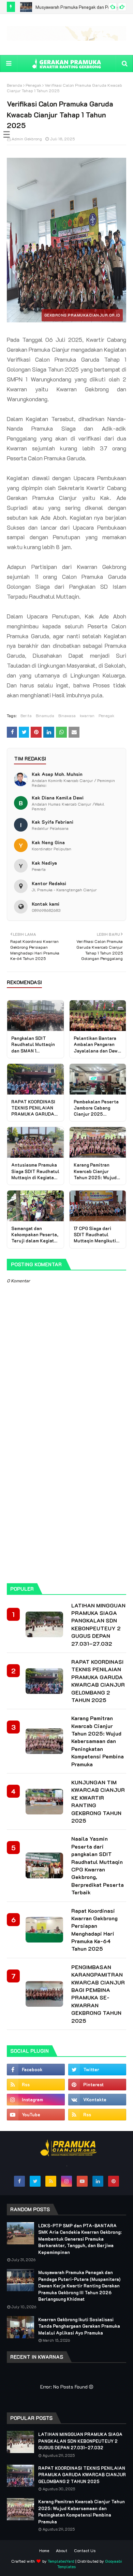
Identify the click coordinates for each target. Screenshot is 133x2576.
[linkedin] (98, 2181)
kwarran (87, 715)
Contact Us (85, 2550)
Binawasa (67, 715)
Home (44, 2550)
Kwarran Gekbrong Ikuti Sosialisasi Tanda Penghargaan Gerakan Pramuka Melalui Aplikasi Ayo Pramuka (79, 2326)
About (62, 2550)
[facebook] (36, 2070)
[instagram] (36, 2100)
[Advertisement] (66, 1506)
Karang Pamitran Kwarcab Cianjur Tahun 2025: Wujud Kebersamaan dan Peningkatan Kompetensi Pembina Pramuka (98, 1741)
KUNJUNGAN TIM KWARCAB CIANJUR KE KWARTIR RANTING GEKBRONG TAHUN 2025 (98, 1801)
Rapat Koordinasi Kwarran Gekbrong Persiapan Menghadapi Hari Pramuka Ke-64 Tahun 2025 (94, 1930)
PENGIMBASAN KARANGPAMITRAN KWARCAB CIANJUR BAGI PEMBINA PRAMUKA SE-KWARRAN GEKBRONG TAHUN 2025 (98, 1994)
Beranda (14, 85)
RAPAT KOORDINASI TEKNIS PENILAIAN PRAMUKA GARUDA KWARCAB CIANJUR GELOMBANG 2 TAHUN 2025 (98, 1681)
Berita (26, 715)
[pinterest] (97, 2085)
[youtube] (36, 2115)
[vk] (97, 2100)
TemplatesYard (61, 2561)
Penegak (33, 85)
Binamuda (45, 715)
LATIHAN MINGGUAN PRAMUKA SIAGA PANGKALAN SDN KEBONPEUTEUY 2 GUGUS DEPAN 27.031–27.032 (98, 1624)
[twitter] (97, 2070)
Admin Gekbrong (27, 139)
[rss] (36, 2085)
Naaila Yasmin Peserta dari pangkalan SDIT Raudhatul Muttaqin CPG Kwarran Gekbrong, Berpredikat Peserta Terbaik (98, 1865)
